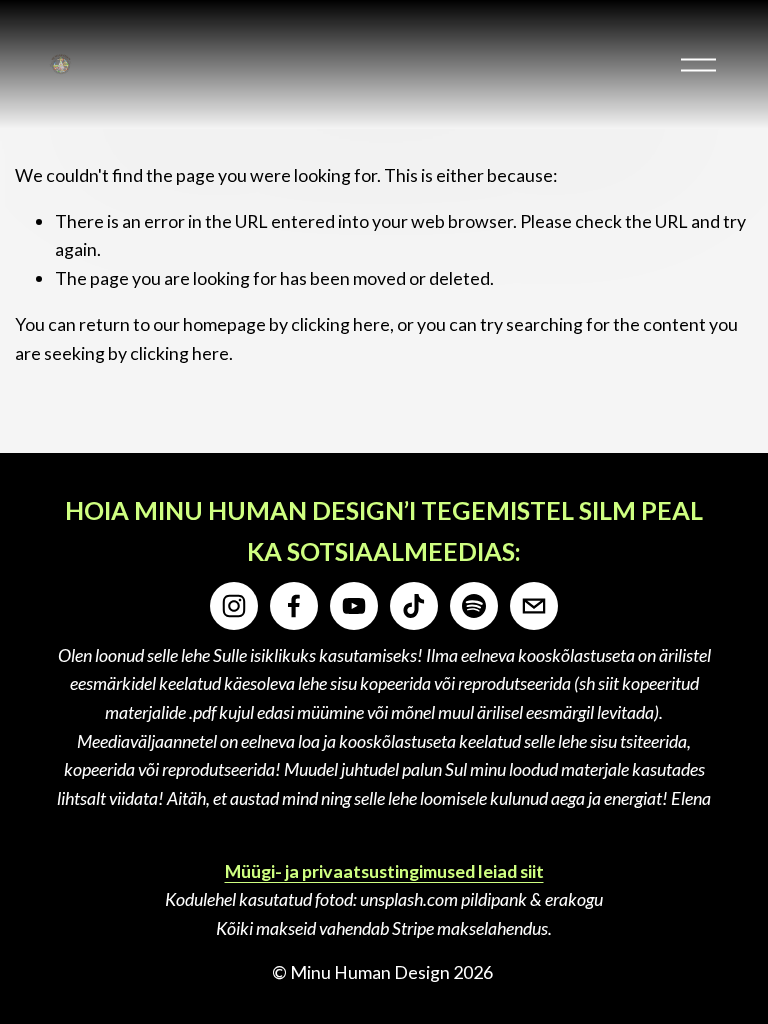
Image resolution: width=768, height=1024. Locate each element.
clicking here (340, 324)
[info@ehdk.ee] (534, 606)
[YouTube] (354, 606)
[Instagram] (234, 606)
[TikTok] (414, 606)
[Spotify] (474, 606)
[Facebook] (294, 606)
